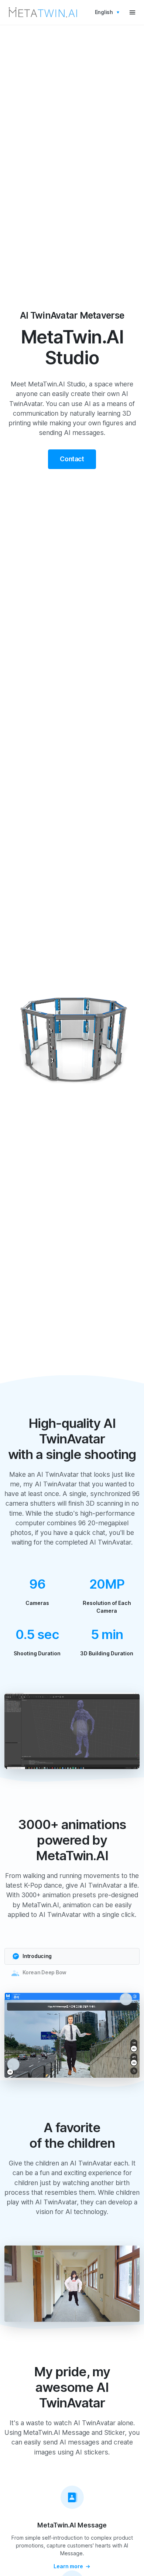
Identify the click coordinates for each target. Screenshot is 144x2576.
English (104, 12)
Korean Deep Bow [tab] (44, 1972)
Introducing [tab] (37, 1956)
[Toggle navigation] (132, 12)
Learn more (68, 2566)
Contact (72, 459)
